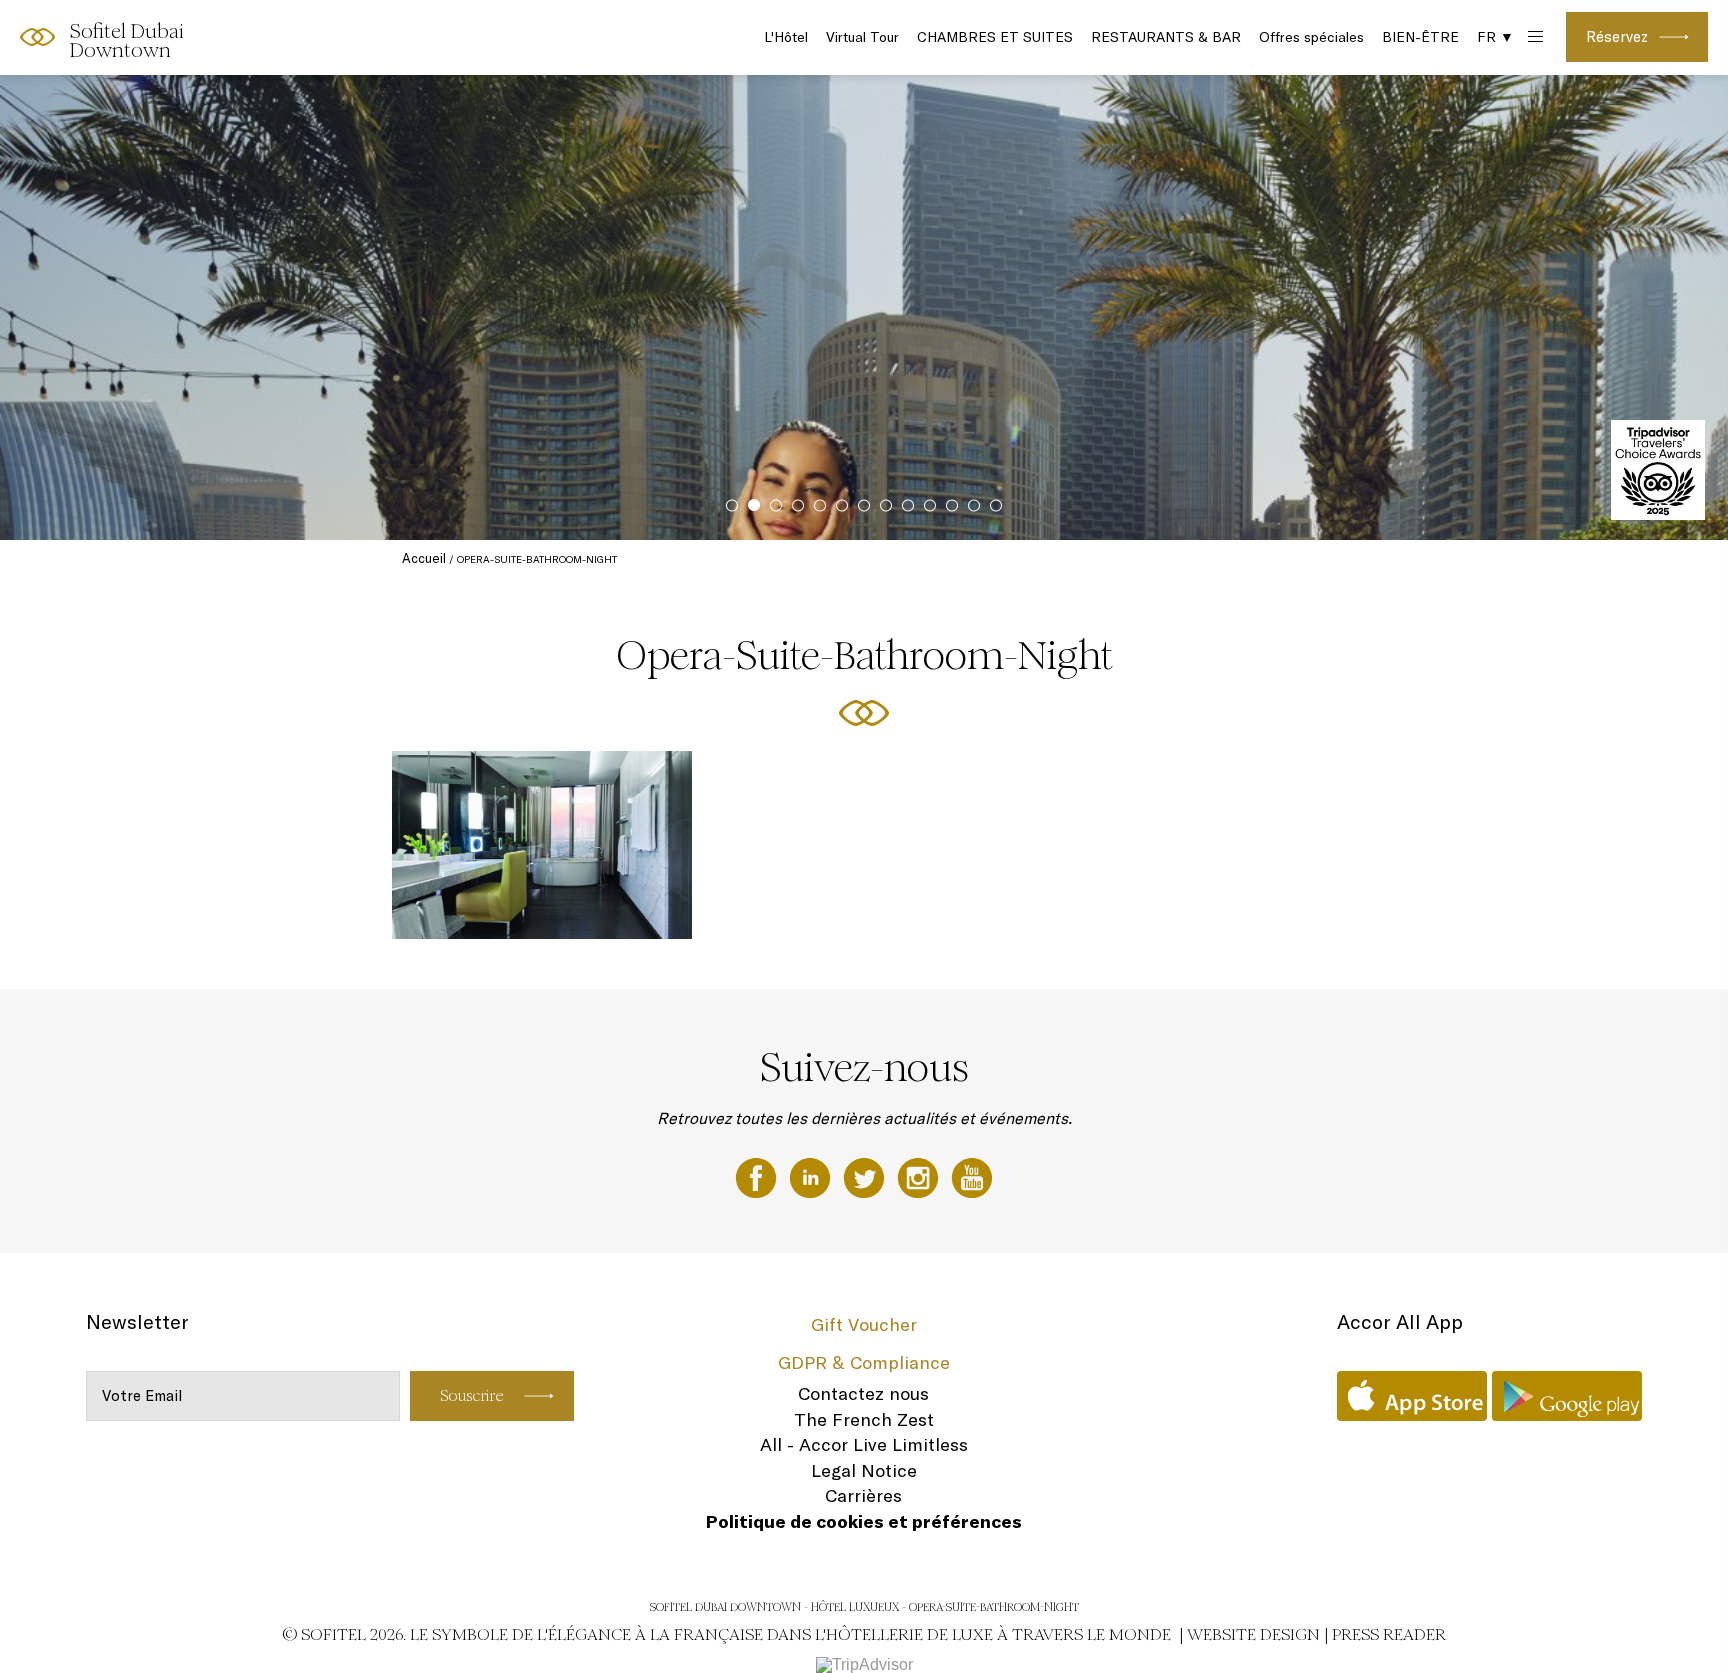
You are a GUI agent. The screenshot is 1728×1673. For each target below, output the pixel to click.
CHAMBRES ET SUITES (995, 37)
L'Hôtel (786, 37)
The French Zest (864, 1419)
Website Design (1253, 1634)
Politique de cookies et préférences (864, 1521)
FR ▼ (1495, 37)
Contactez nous (863, 1393)
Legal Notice (864, 1470)
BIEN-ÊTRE (1420, 37)
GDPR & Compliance (864, 1362)
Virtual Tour (862, 37)
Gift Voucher (864, 1324)
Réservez (1617, 36)
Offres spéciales (1311, 37)
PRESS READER (1389, 1634)
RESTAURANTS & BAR (1166, 37)
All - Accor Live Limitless (864, 1444)
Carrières (863, 1495)
